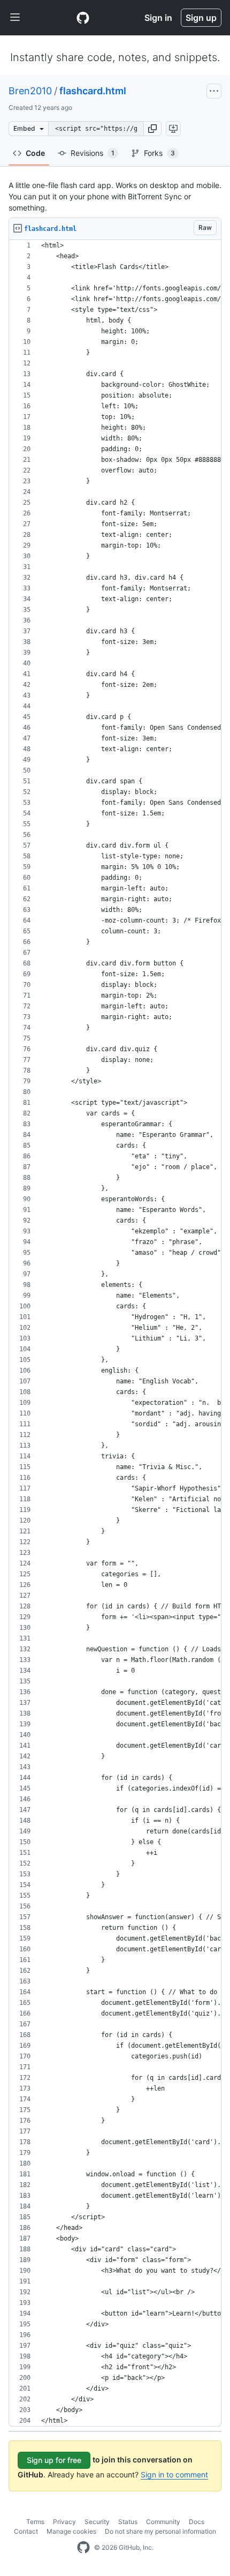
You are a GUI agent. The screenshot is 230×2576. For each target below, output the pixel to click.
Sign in (158, 18)
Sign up (201, 18)
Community (163, 2522)
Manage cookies (71, 2531)
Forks (159, 153)
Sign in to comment (174, 2474)
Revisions (93, 153)
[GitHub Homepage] (83, 2548)
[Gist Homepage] (83, 18)
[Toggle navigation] (15, 18)
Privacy (64, 2522)
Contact (26, 2531)
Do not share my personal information (160, 2531)
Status (128, 2522)
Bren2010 (30, 91)
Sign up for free (54, 2460)
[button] (152, 129)
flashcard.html (93, 91)
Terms (35, 2522)
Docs (197, 2522)
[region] (115, 1333)
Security (97, 2522)
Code (35, 153)
